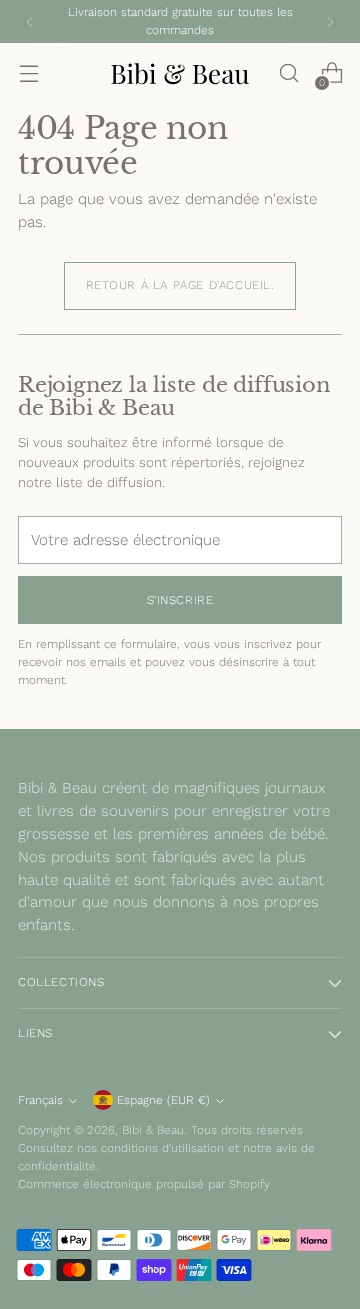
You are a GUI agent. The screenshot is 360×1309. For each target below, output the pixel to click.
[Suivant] (330, 21)
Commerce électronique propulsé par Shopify (144, 1184)
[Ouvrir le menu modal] (28, 73)
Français (40, 1100)
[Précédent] (30, 21)
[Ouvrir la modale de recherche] (288, 73)
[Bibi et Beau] (180, 73)
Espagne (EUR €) (163, 1100)
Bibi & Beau (153, 1130)
